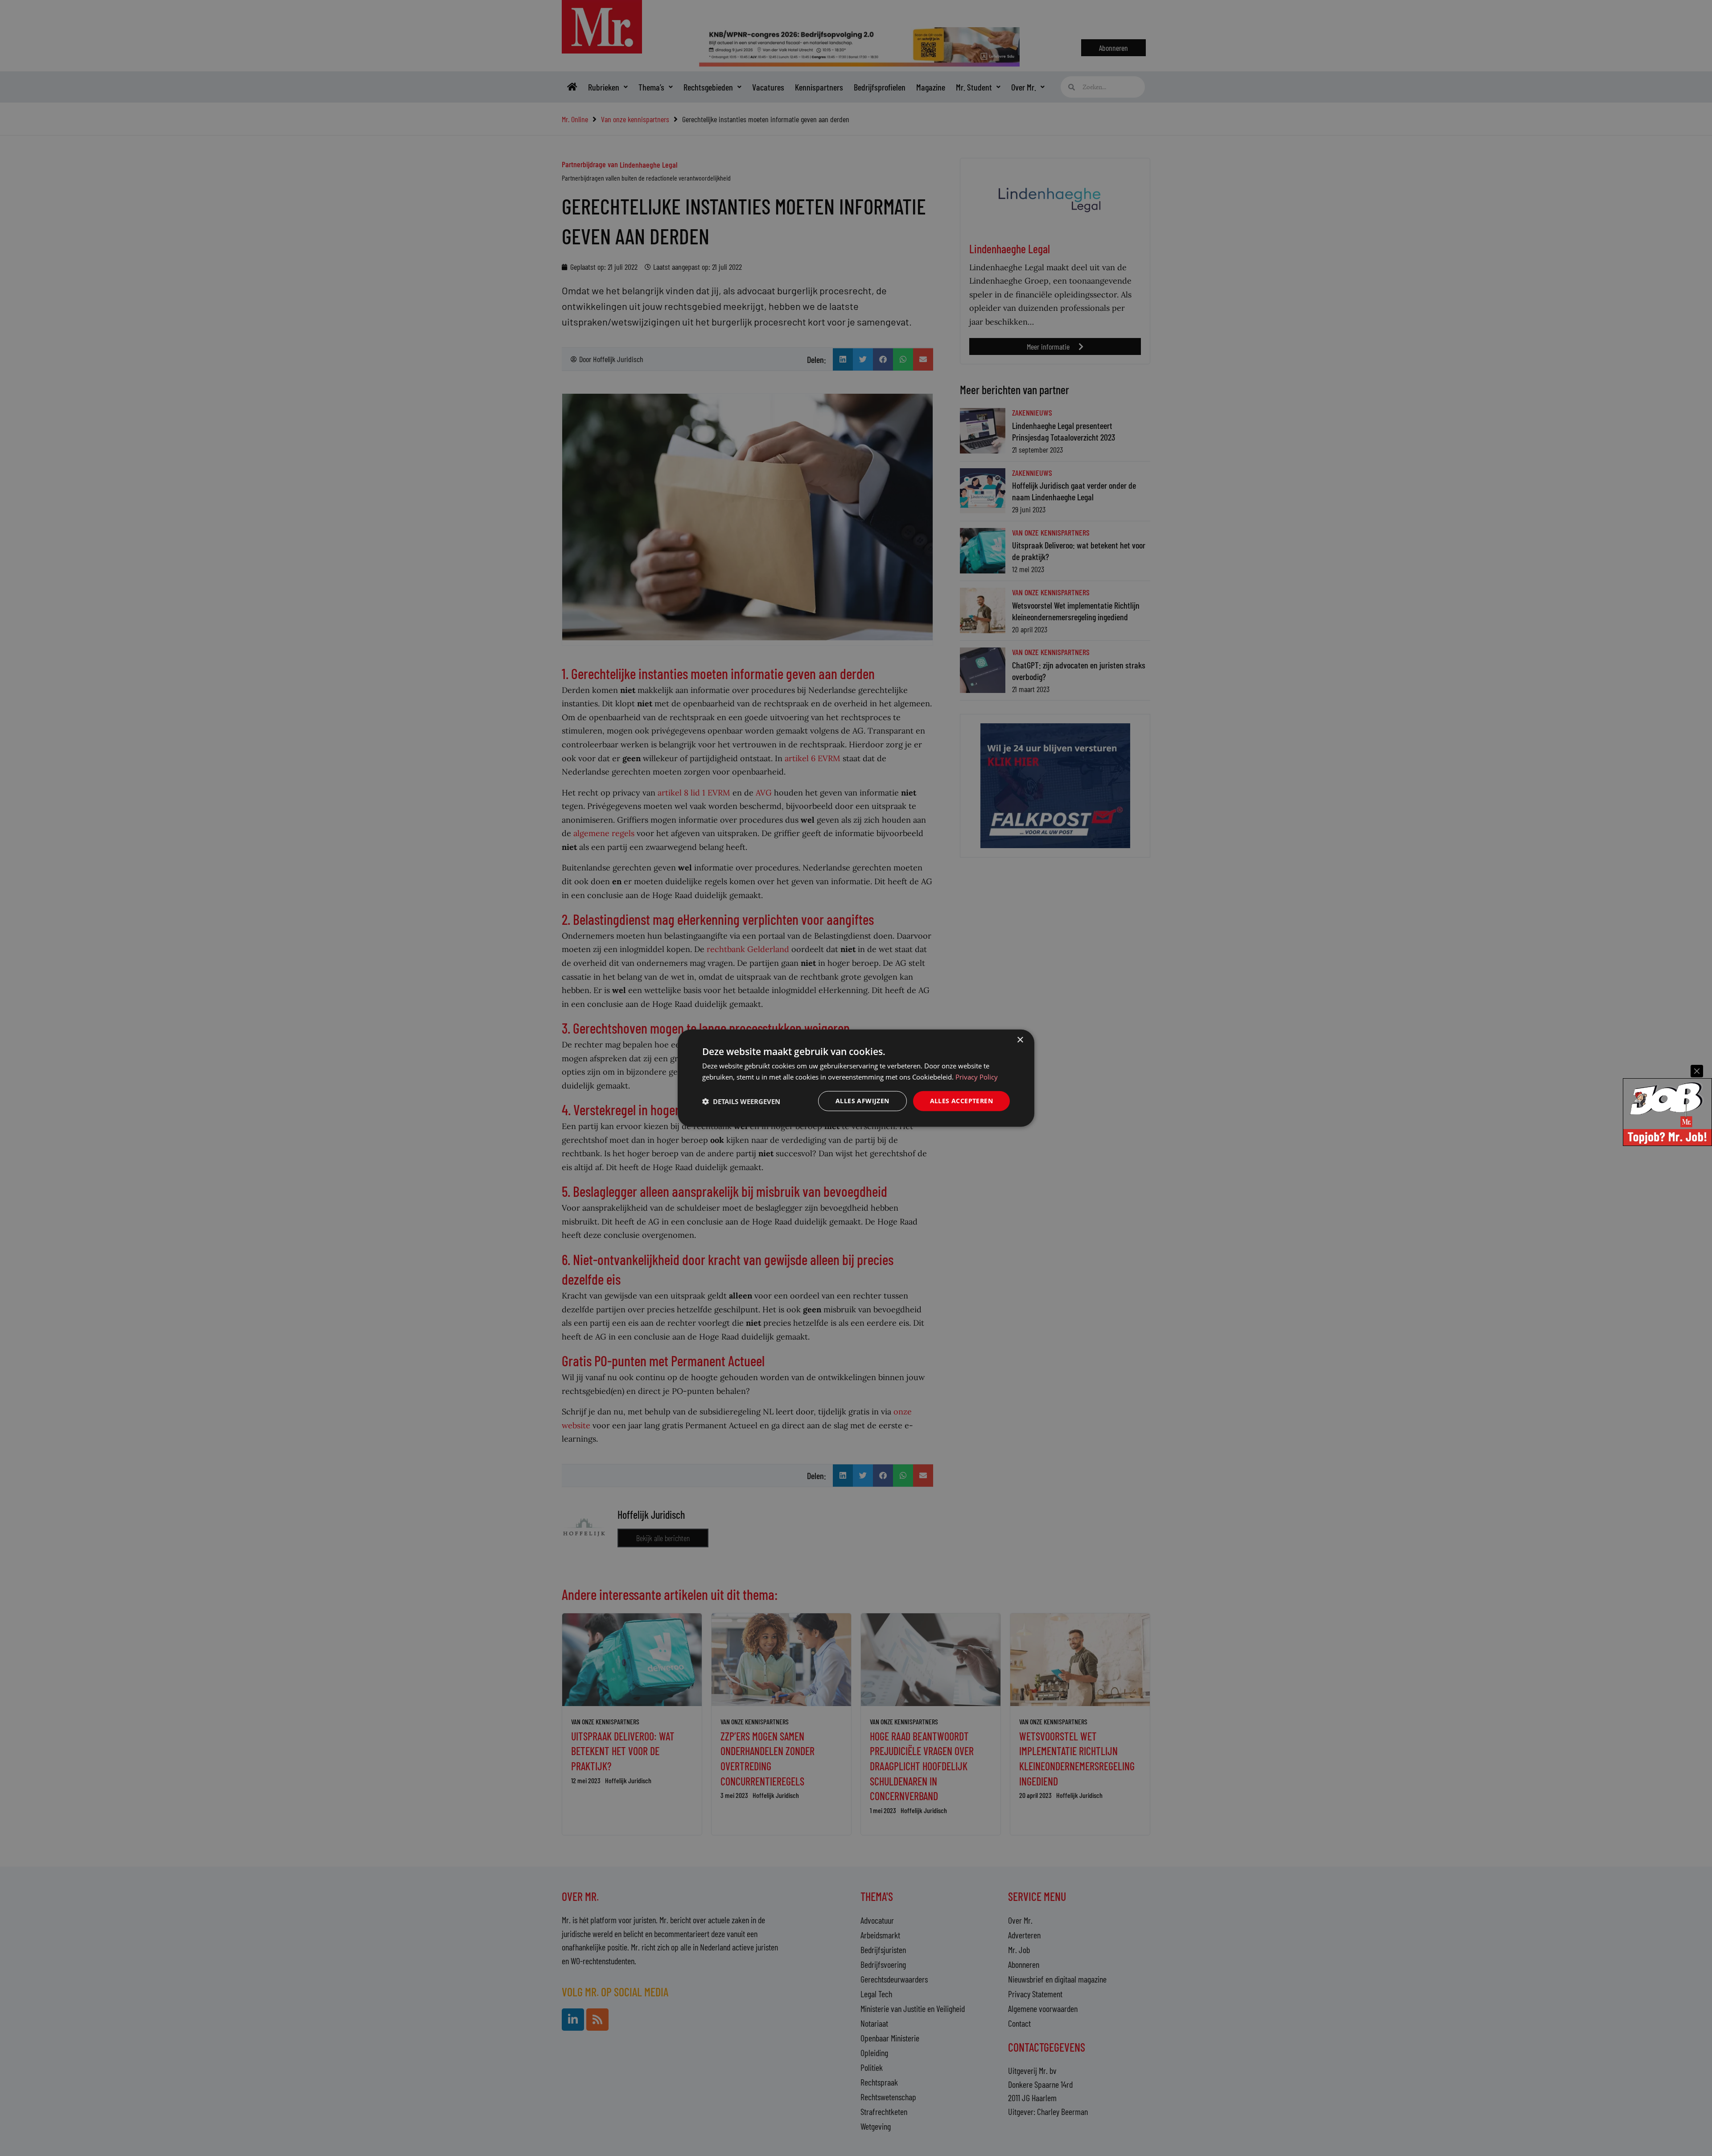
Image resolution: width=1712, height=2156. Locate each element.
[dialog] (856, 1078)
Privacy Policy (977, 1076)
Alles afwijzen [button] (862, 1101)
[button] (741, 1101)
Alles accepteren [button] (961, 1101)
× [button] (1020, 1040)
